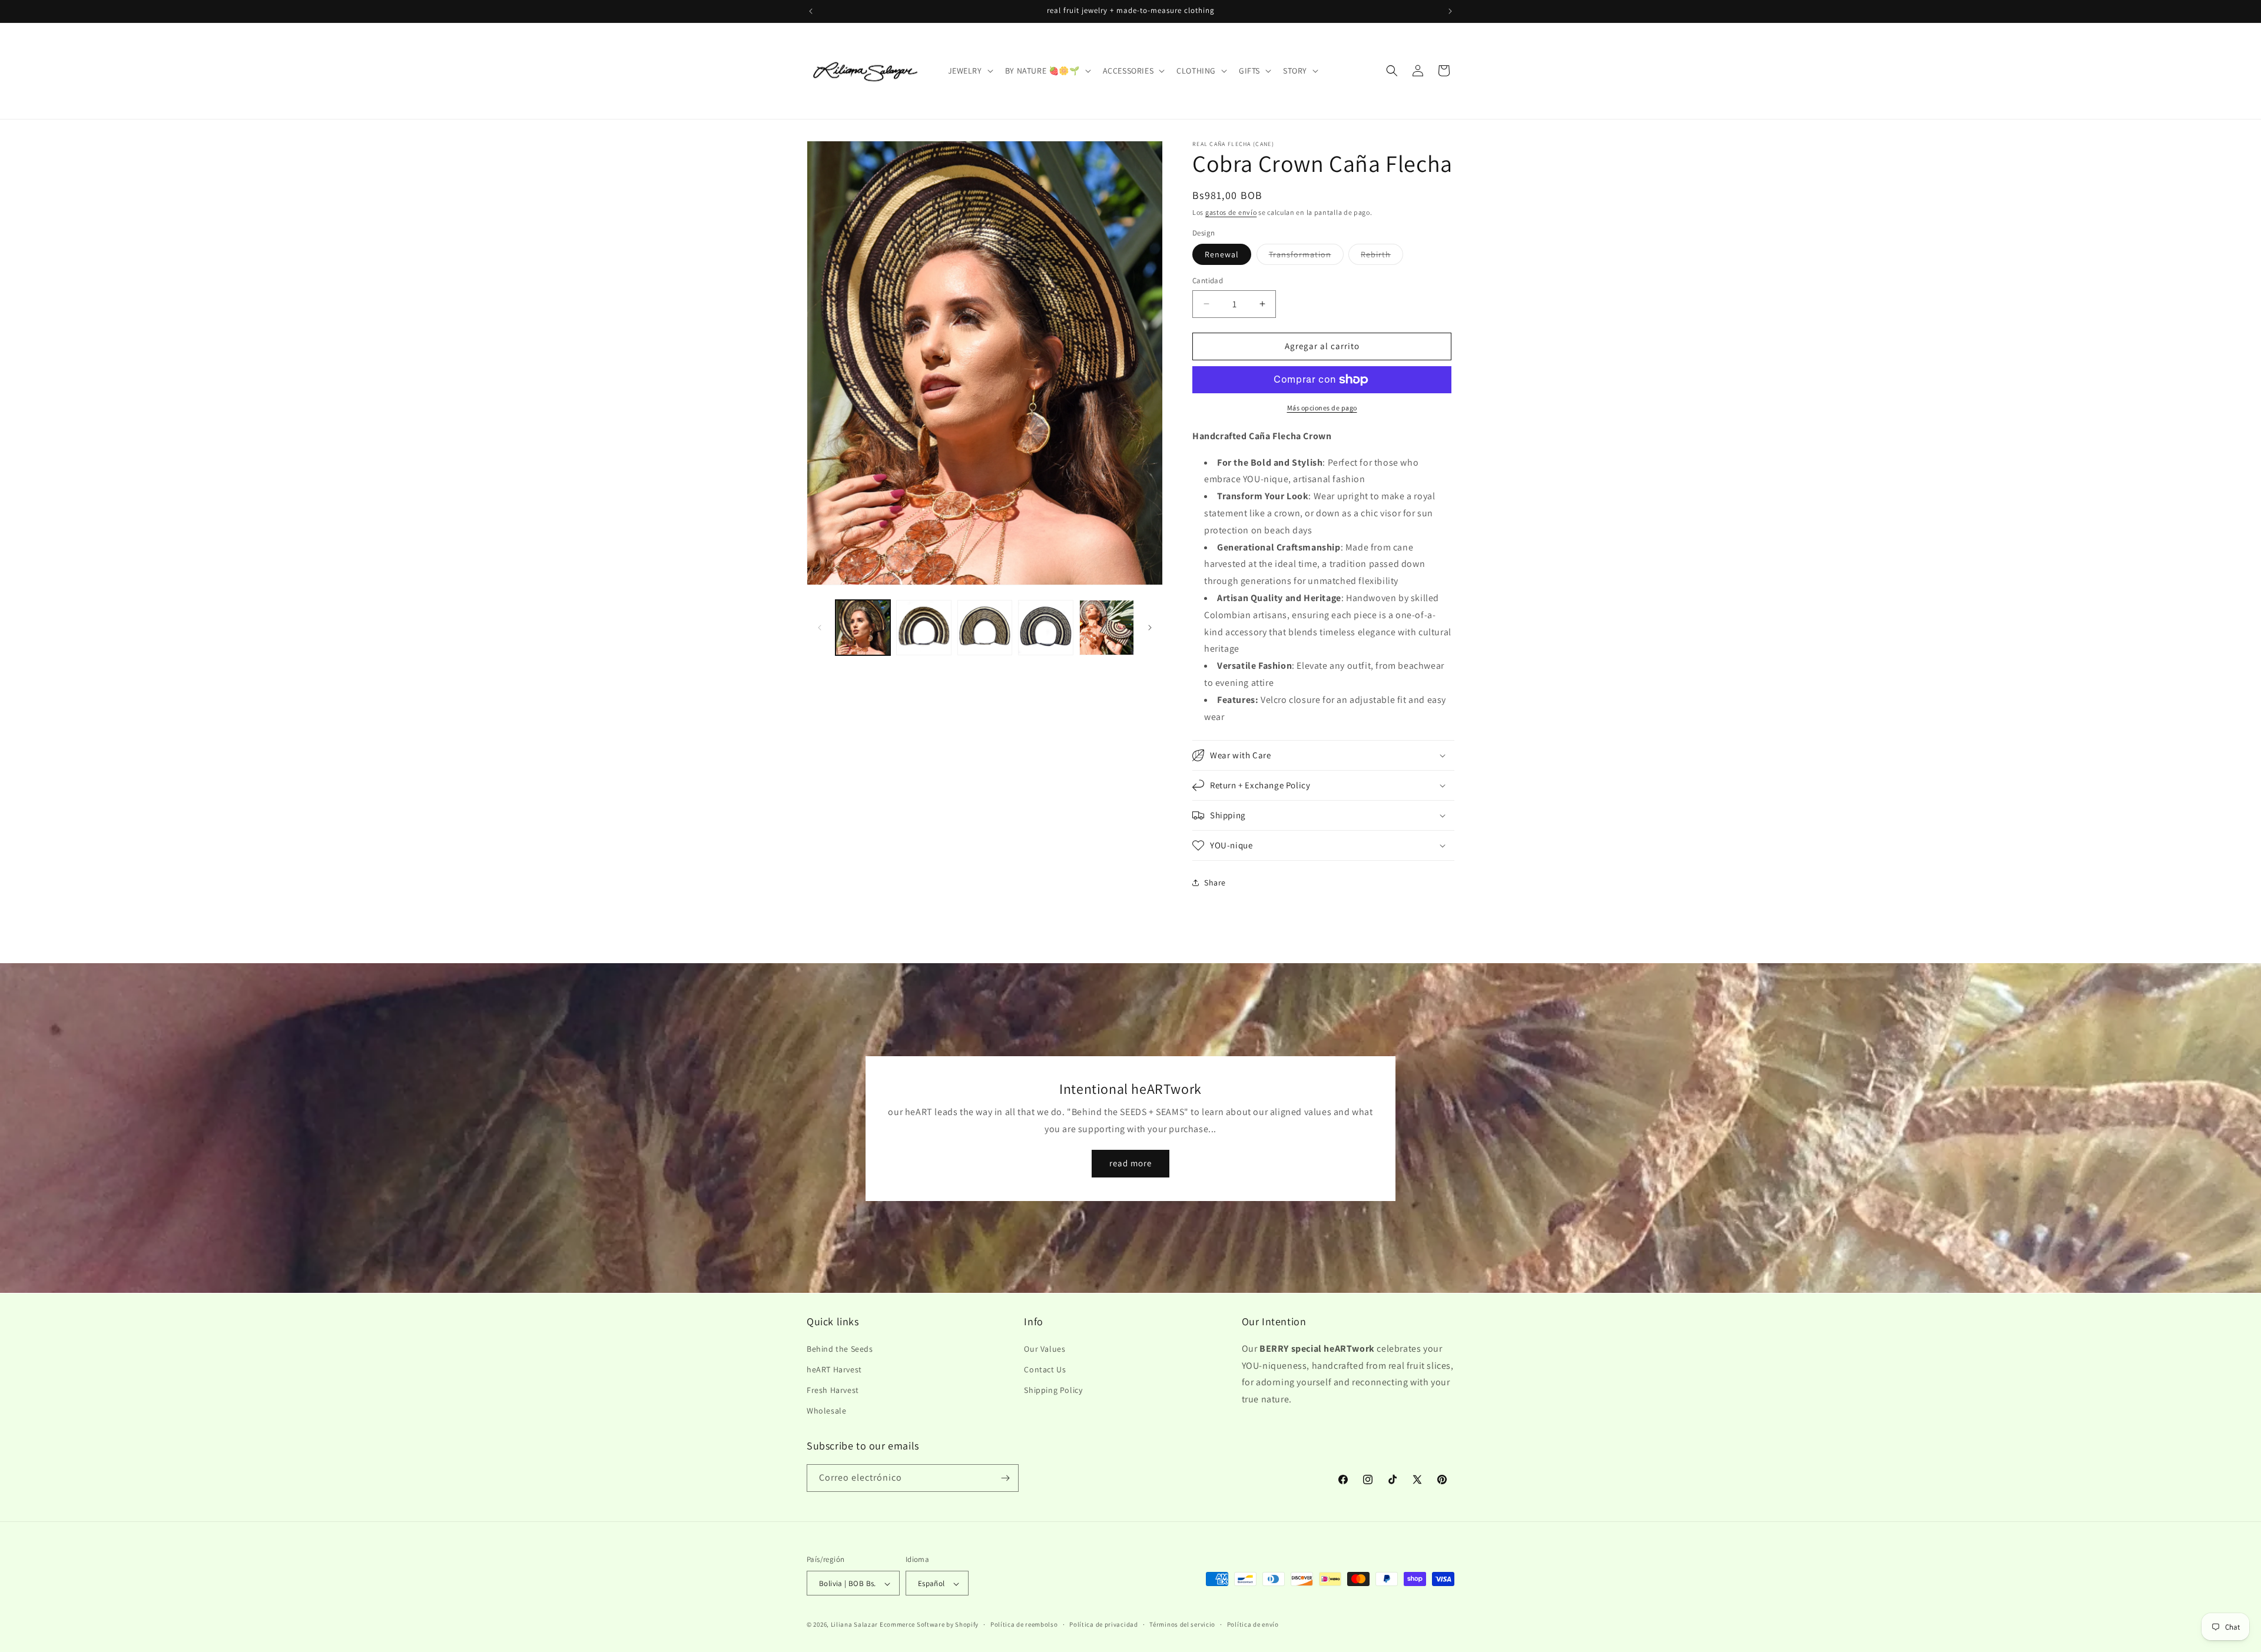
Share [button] (1215, 883)
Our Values (1045, 1348)
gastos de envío (1231, 212)
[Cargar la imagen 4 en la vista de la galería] (1045, 627)
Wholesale (826, 1411)
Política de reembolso (1024, 1624)
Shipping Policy (1053, 1389)
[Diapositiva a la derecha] (1150, 628)
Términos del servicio (1182, 1624)
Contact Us (1045, 1369)
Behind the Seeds (840, 1348)
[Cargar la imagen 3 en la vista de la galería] (985, 627)
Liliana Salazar (855, 1625)
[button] (969, 71)
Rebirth (1382, 257)
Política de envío (1253, 1624)
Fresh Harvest (833, 1389)
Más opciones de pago (1322, 408)
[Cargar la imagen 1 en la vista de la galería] (863, 627)
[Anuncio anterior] (811, 11)
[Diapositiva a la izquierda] (820, 628)
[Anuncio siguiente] (1450, 11)
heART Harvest (834, 1369)
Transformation (1306, 257)
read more (1130, 1163)
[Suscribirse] (1005, 1478)
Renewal (1222, 254)
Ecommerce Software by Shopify (929, 1625)
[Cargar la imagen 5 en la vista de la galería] (1107, 627)
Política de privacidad (1103, 1624)
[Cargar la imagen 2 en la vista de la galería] (924, 627)
